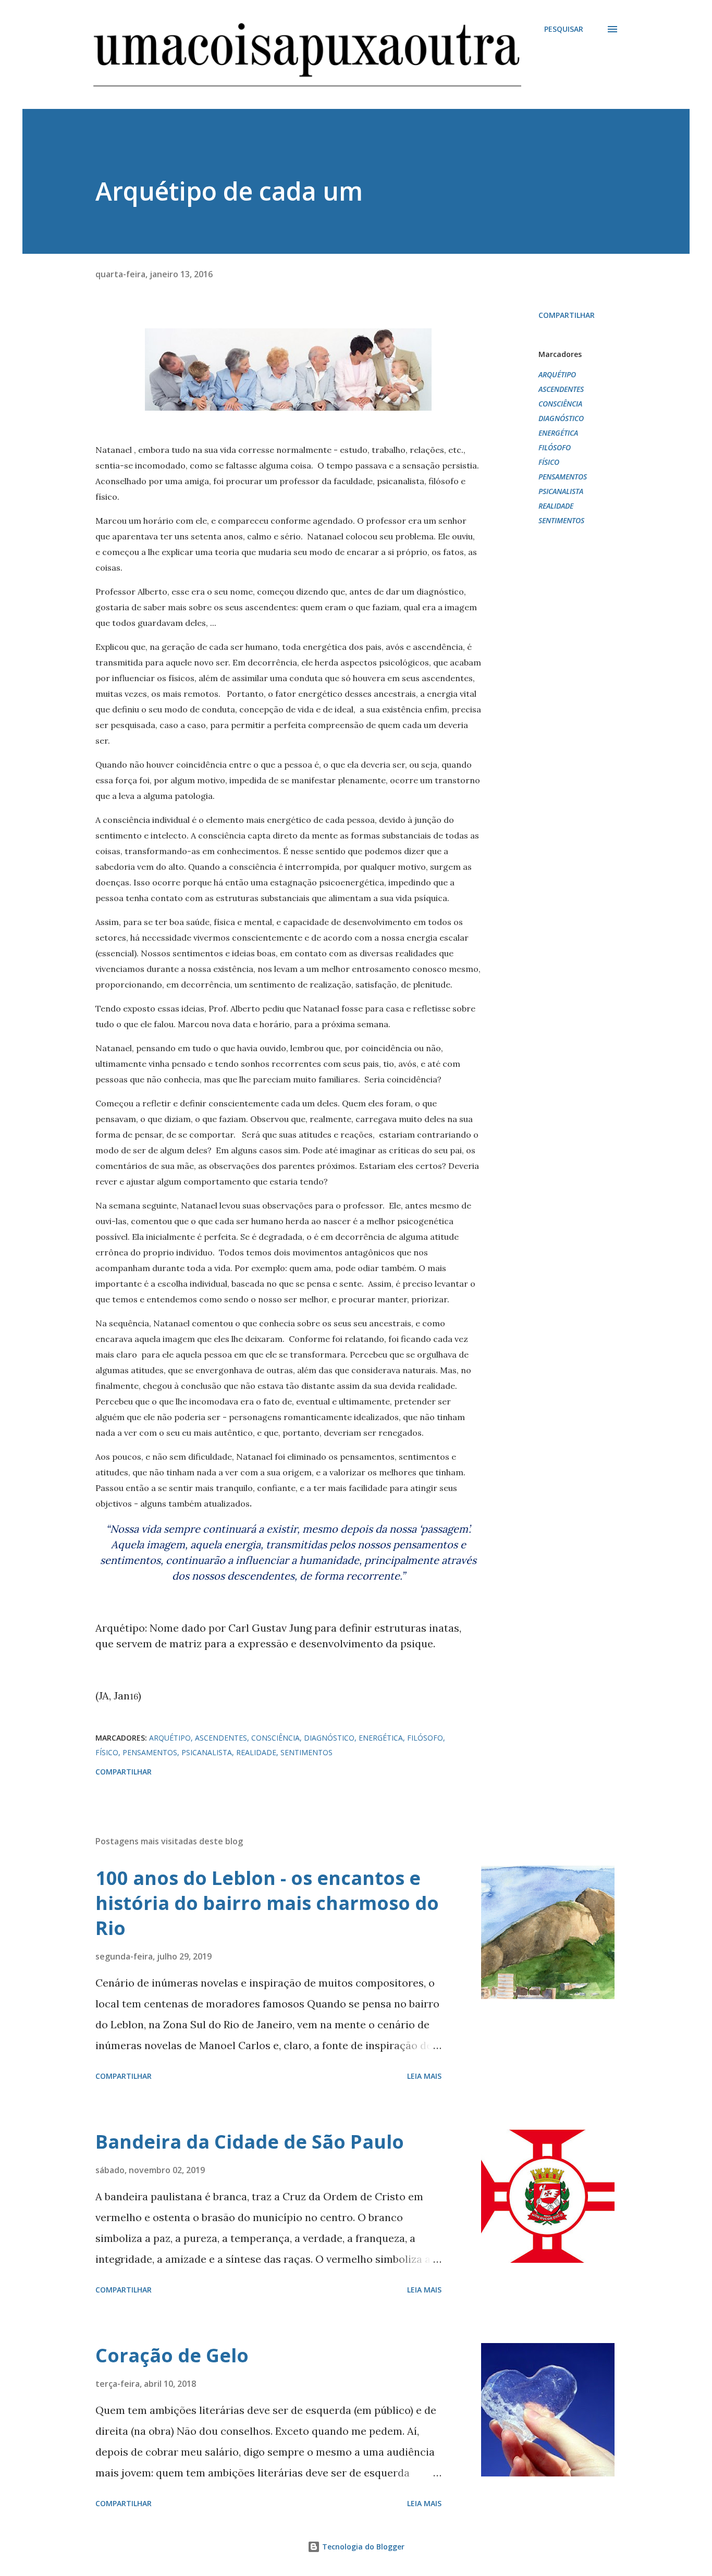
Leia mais (424, 2076)
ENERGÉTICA (558, 433)
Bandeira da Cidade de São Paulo (250, 2142)
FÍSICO (549, 462)
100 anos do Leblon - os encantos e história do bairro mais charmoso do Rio (267, 1903)
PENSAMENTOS (563, 477)
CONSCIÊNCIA (560, 404)
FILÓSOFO (555, 447)
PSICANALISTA (561, 491)
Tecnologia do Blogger (362, 2547)
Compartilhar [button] (567, 315)
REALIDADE (556, 506)
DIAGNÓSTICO (561, 418)
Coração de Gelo (172, 2355)
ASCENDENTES (561, 389)
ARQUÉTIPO (557, 374)
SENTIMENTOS (561, 520)
